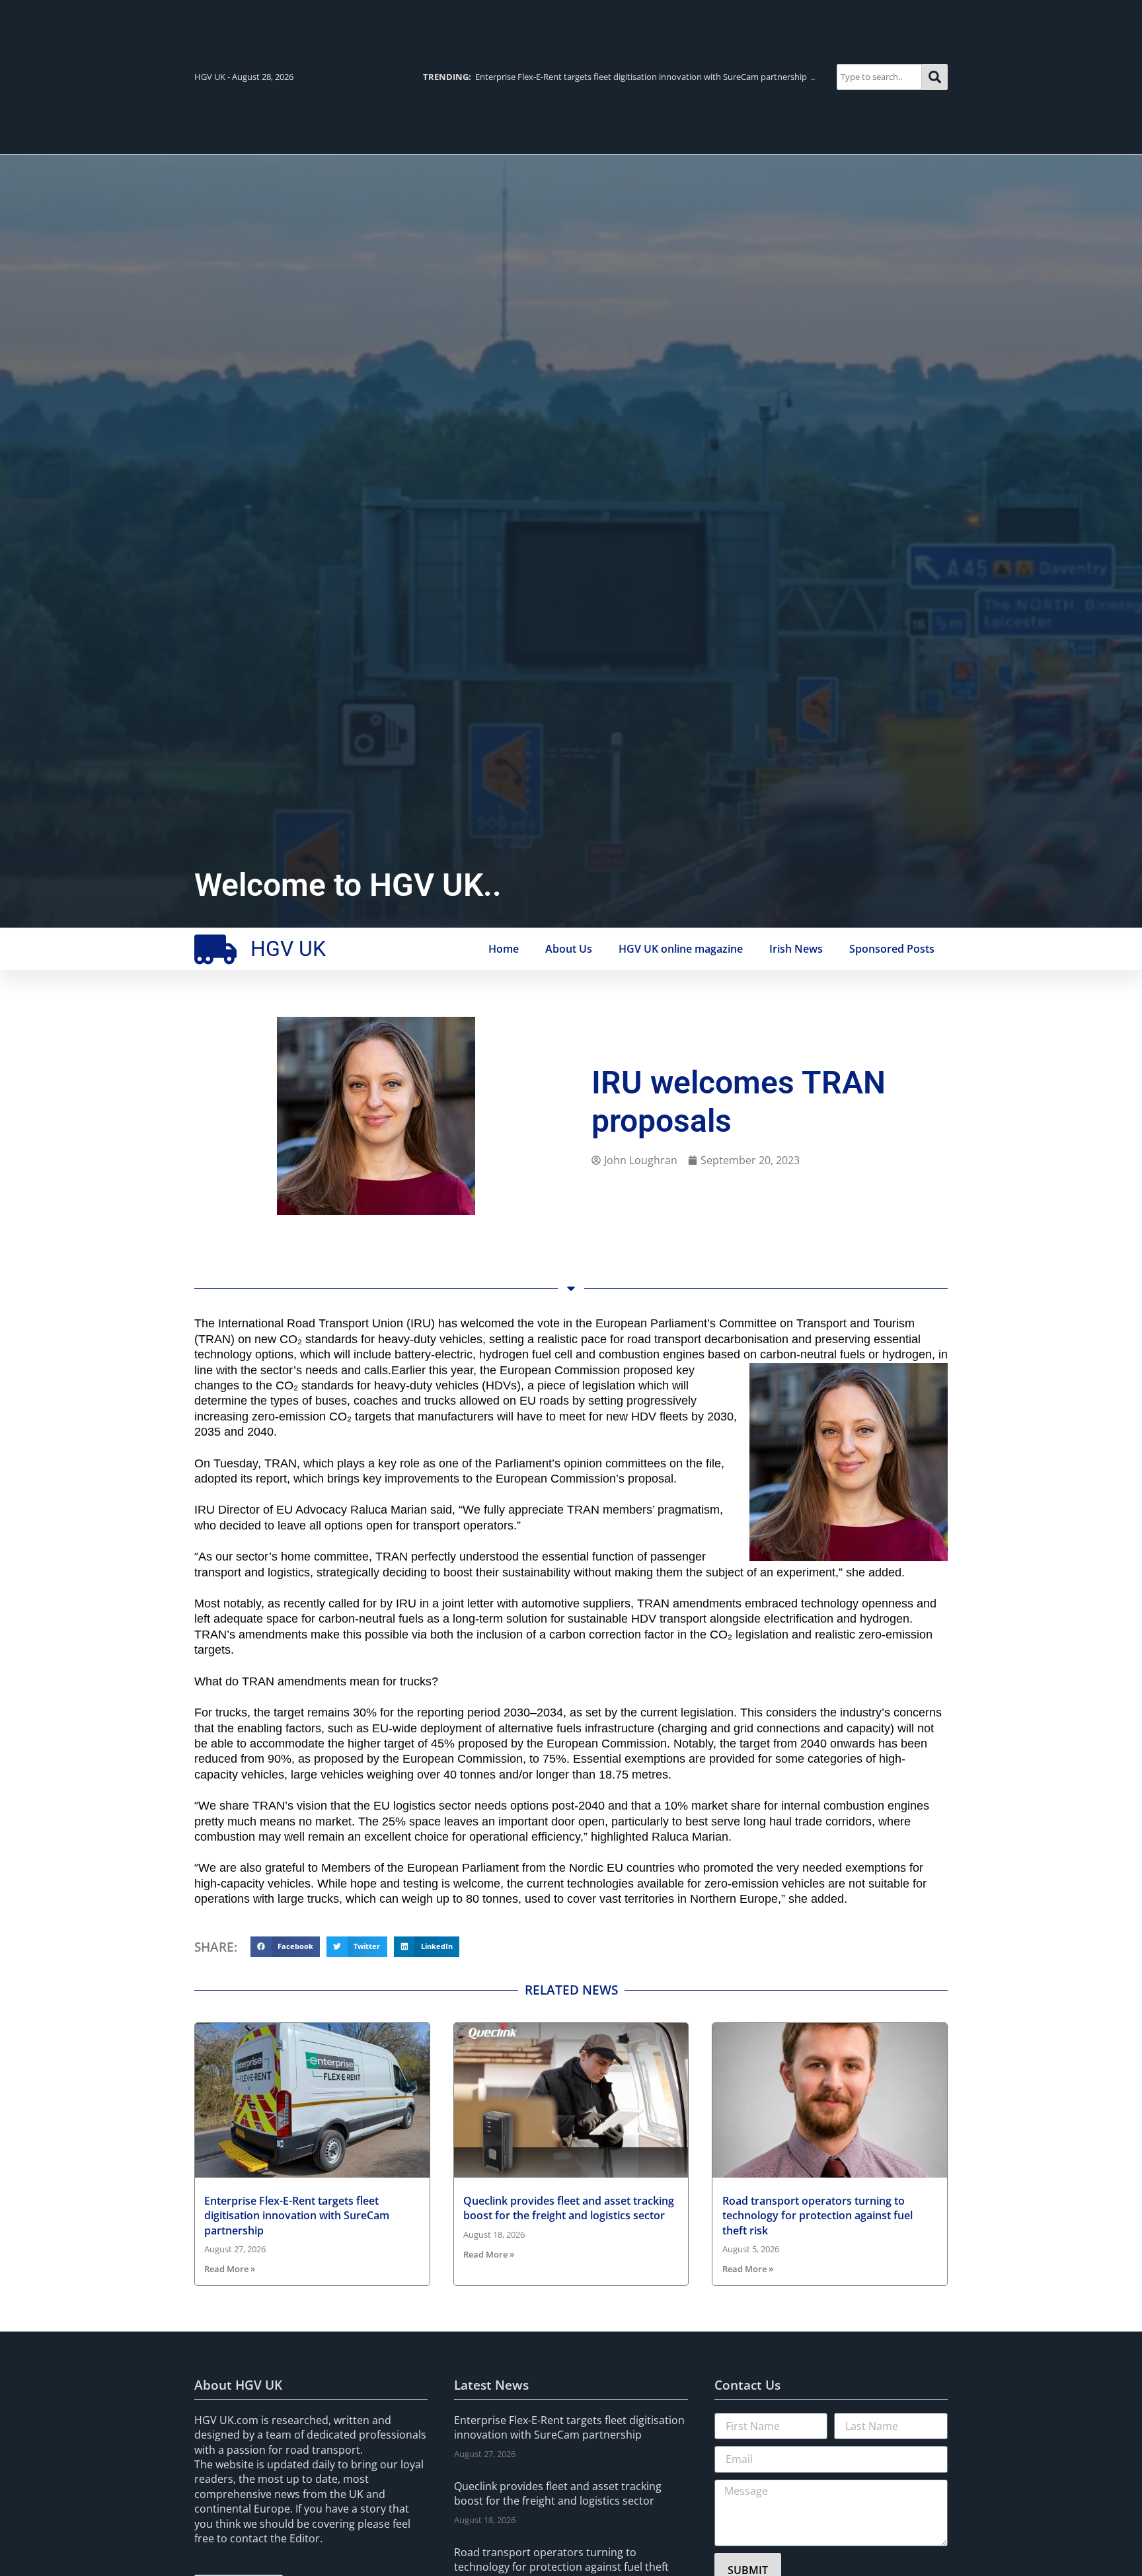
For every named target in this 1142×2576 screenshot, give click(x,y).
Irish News (796, 949)
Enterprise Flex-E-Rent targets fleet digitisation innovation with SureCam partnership (297, 2216)
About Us (569, 949)
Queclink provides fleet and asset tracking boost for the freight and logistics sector (569, 2208)
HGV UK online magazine (681, 949)
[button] (285, 1947)
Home (504, 949)
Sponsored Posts (892, 949)
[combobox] (879, 77)
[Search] (935, 77)
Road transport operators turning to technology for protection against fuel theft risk (818, 2216)
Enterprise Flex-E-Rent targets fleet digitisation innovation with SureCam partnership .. (619, 77)
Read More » (230, 2269)
